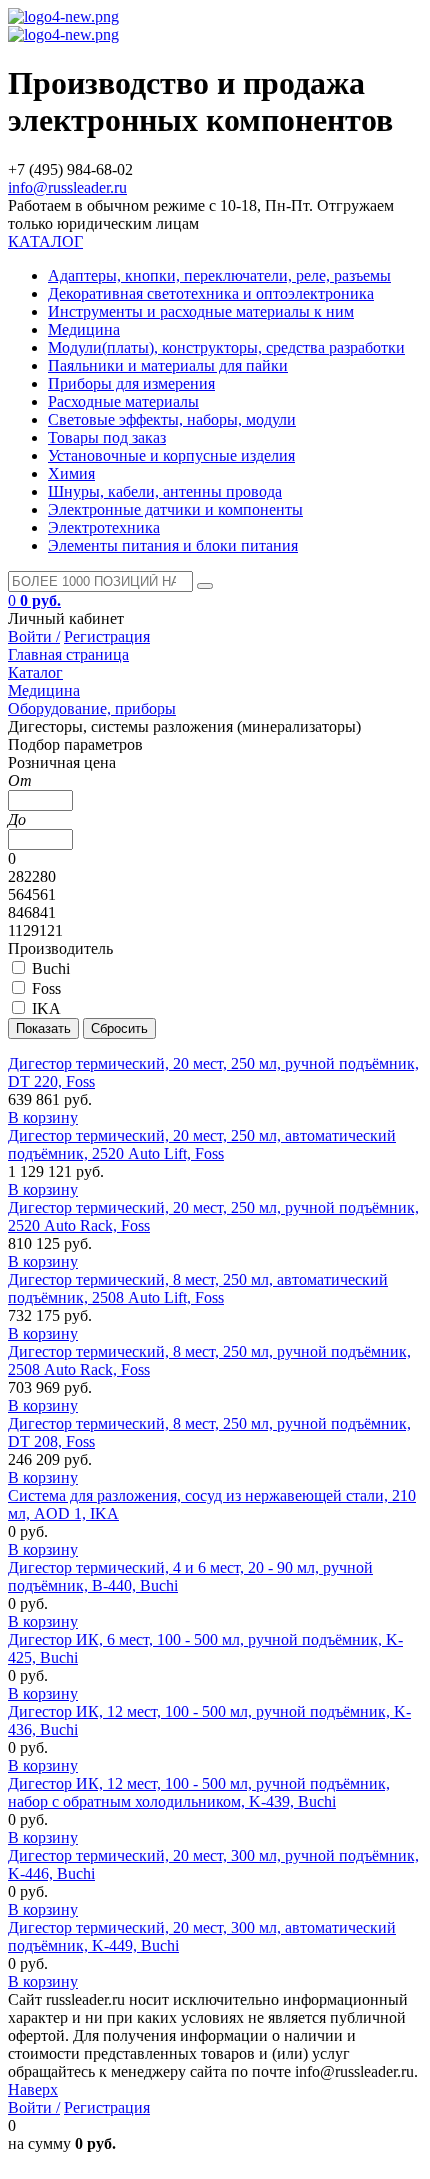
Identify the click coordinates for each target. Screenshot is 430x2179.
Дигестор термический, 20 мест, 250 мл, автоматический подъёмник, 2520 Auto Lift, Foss (202, 1144)
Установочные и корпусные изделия (171, 455)
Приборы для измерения (131, 383)
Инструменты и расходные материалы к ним (201, 311)
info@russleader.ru (67, 187)
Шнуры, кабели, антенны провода (165, 491)
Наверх (33, 2089)
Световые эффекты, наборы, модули (172, 419)
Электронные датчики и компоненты (175, 509)
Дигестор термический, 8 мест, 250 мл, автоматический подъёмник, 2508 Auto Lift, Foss (198, 1288)
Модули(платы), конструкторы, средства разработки (226, 347)
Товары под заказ (107, 437)
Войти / (34, 636)
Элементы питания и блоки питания (173, 545)
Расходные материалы (123, 401)
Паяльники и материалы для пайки (168, 365)
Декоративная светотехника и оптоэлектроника (211, 293)
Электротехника (104, 527)
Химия (71, 473)
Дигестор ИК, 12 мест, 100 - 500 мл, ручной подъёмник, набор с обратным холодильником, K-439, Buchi (199, 1792)
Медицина (84, 329)
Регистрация (107, 636)
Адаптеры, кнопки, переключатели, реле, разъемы (219, 275)
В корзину (43, 1117)
